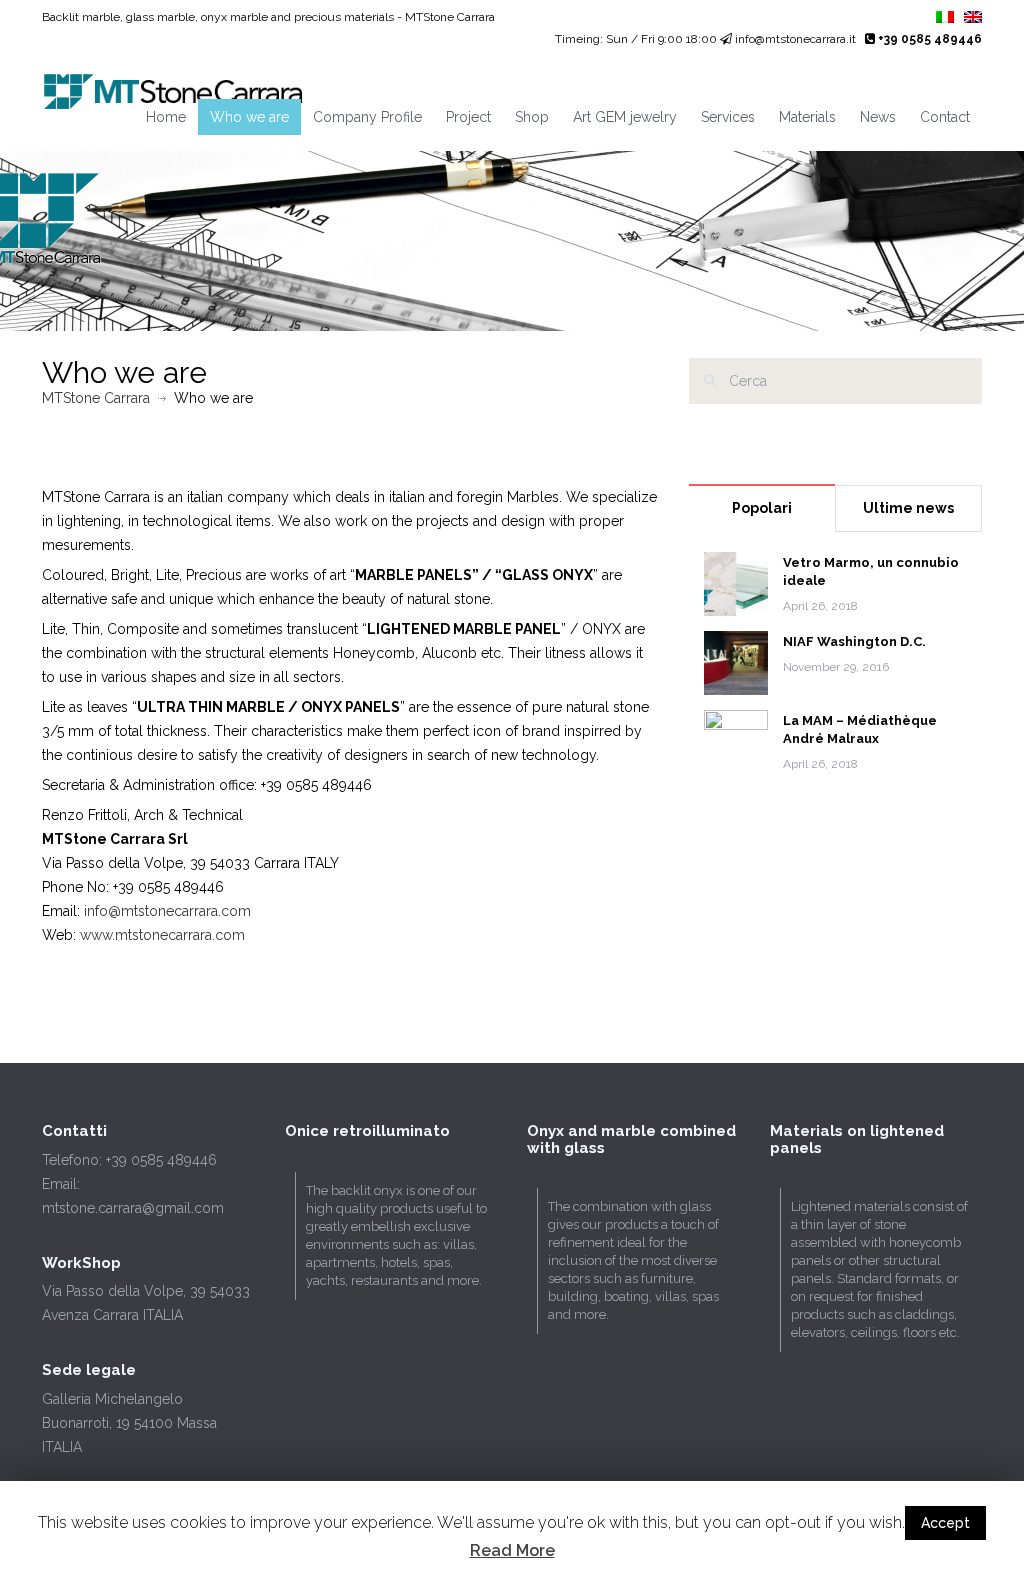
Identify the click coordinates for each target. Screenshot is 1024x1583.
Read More (512, 1550)
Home (166, 117)
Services (728, 117)
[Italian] (945, 18)
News (878, 117)
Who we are (249, 117)
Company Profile (367, 117)
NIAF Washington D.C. (854, 641)
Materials (807, 117)
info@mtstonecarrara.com (167, 911)
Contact (945, 117)
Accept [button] (945, 1523)
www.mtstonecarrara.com (162, 935)
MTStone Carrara (96, 398)
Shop (532, 117)
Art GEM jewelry (625, 117)
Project (468, 117)
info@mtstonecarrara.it (795, 39)
